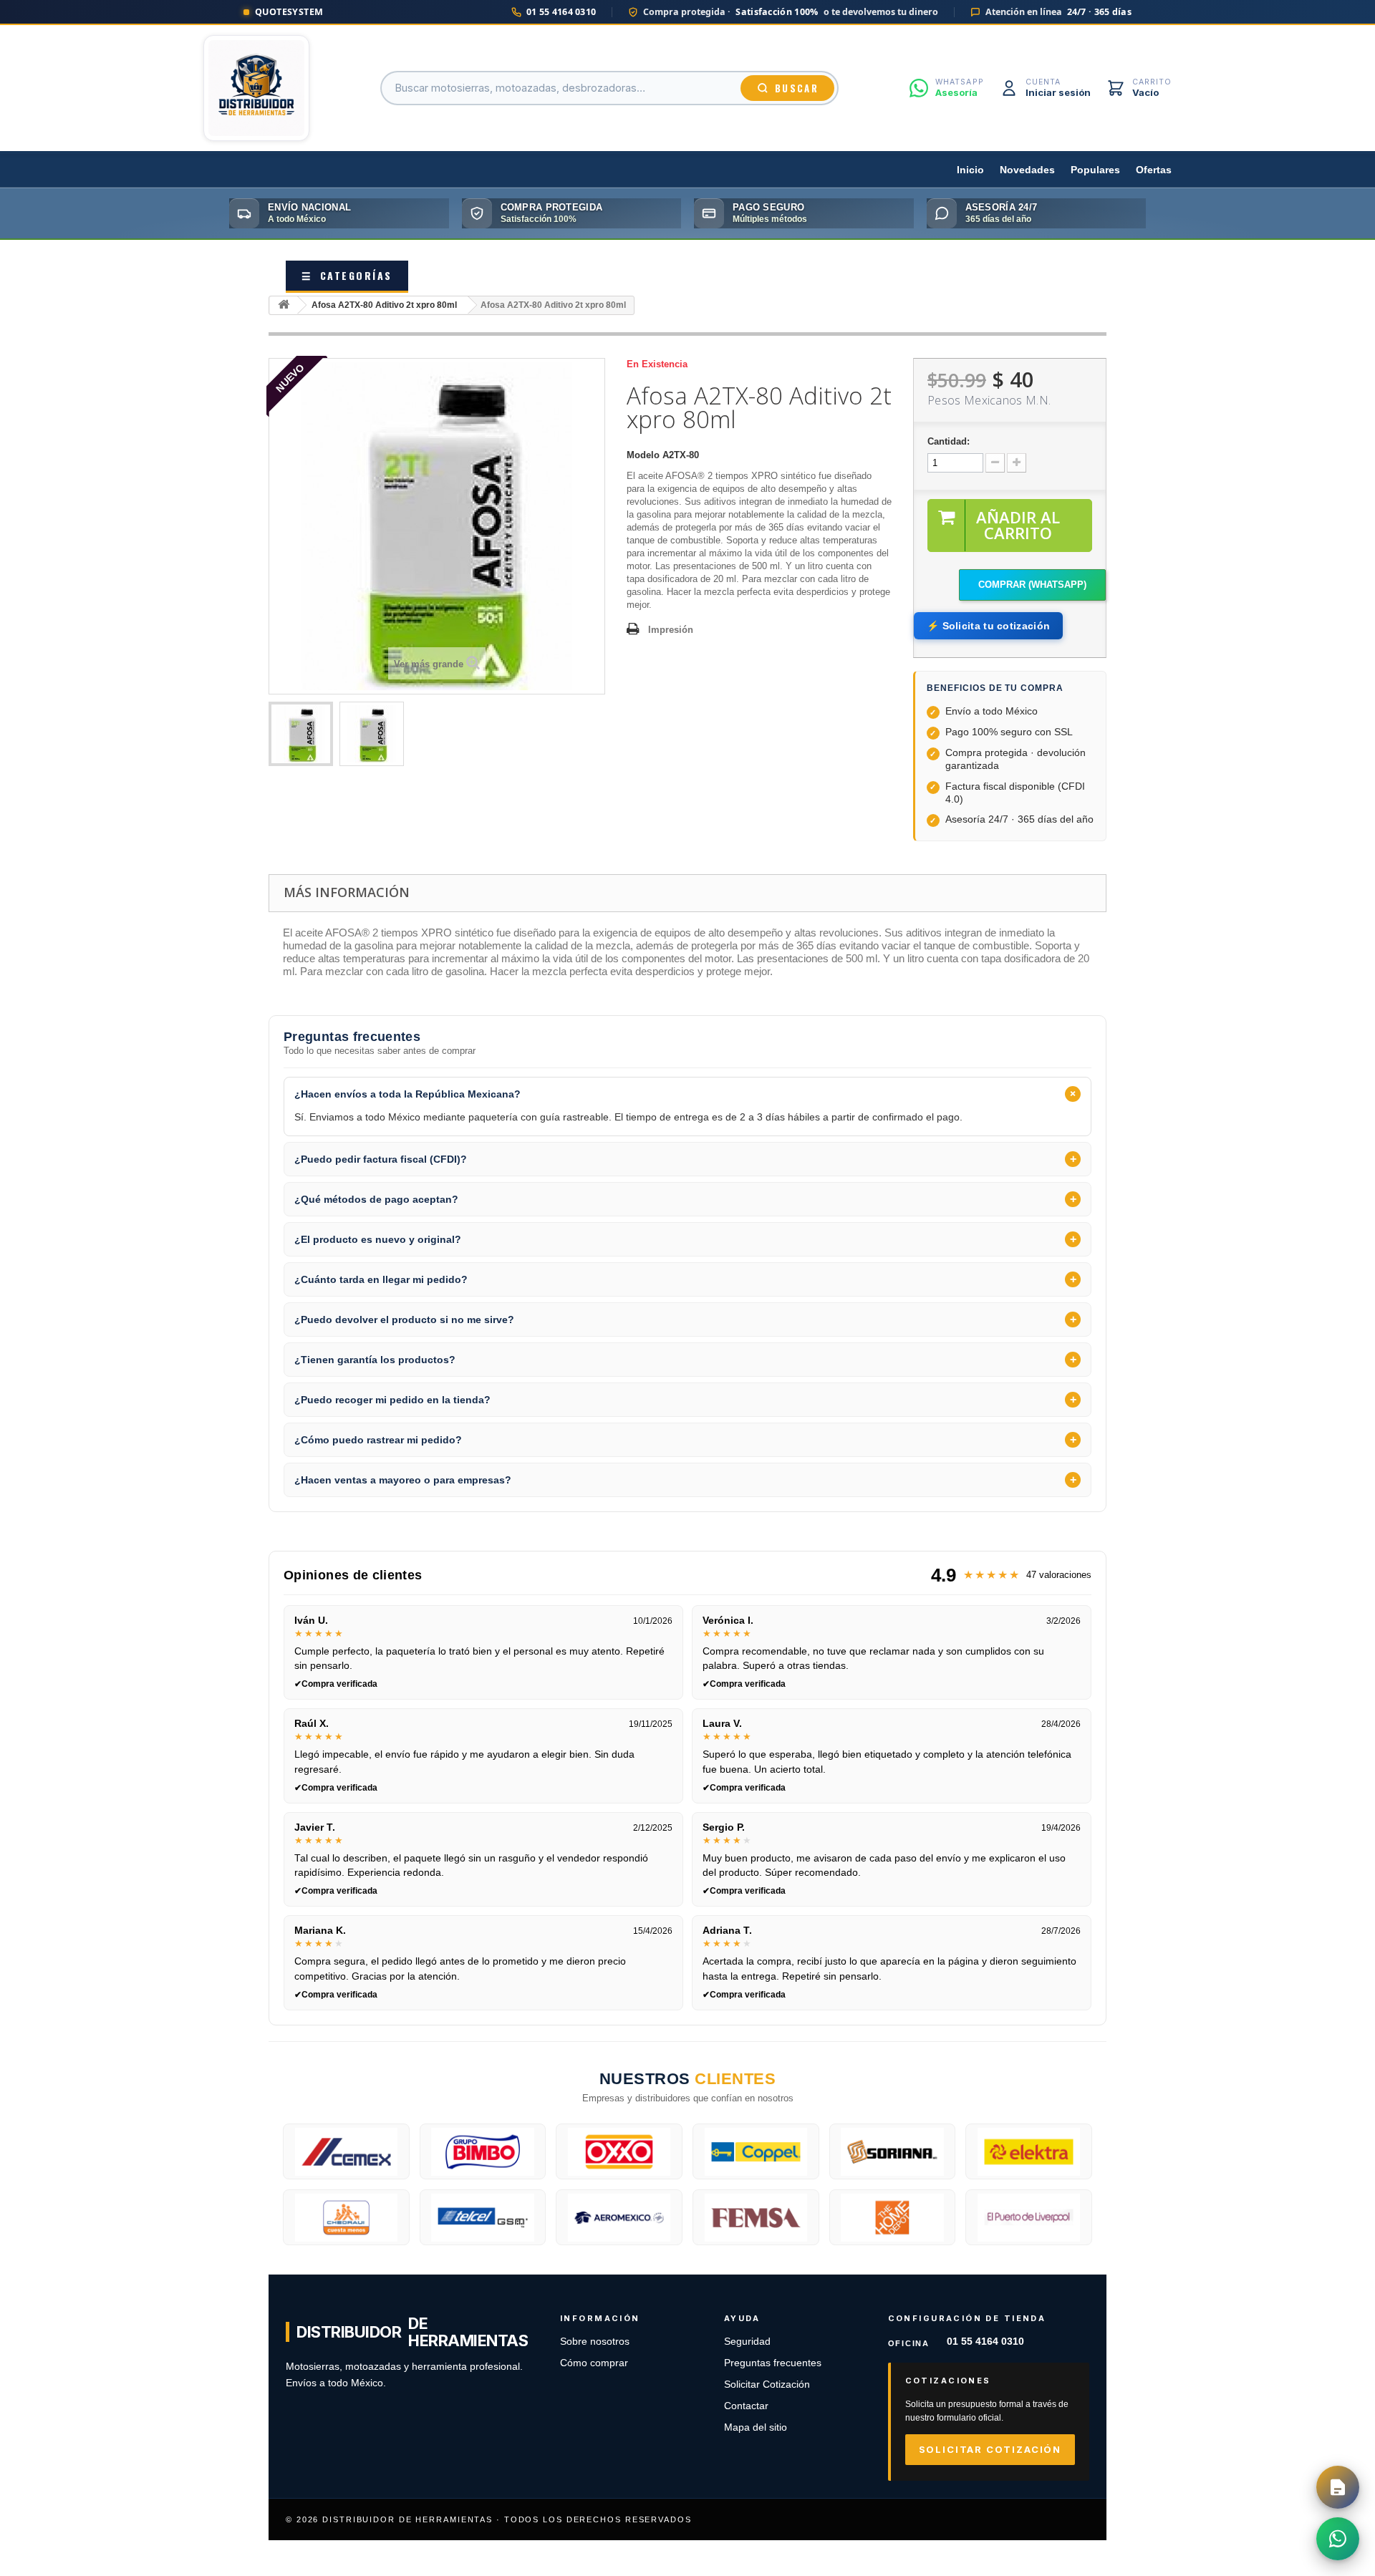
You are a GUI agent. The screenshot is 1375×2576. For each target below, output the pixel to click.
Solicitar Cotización (767, 2384)
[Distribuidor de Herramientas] (256, 88)
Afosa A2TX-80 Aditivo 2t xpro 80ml (384, 305)
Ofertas (1154, 170)
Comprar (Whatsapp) (1032, 585)
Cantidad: (949, 441)
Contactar (746, 2406)
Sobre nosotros (595, 2342)
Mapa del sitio (756, 2427)
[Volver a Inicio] (284, 305)
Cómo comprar (594, 2363)
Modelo (643, 455)
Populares (1095, 170)
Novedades (1027, 170)
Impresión (671, 630)
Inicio (970, 170)
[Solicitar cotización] (1338, 2487)
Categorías (347, 275)
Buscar (797, 88)
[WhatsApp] (1338, 2539)
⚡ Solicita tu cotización (988, 626)
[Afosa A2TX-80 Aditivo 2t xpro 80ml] (301, 734)
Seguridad (747, 2342)
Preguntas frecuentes (773, 2363)
